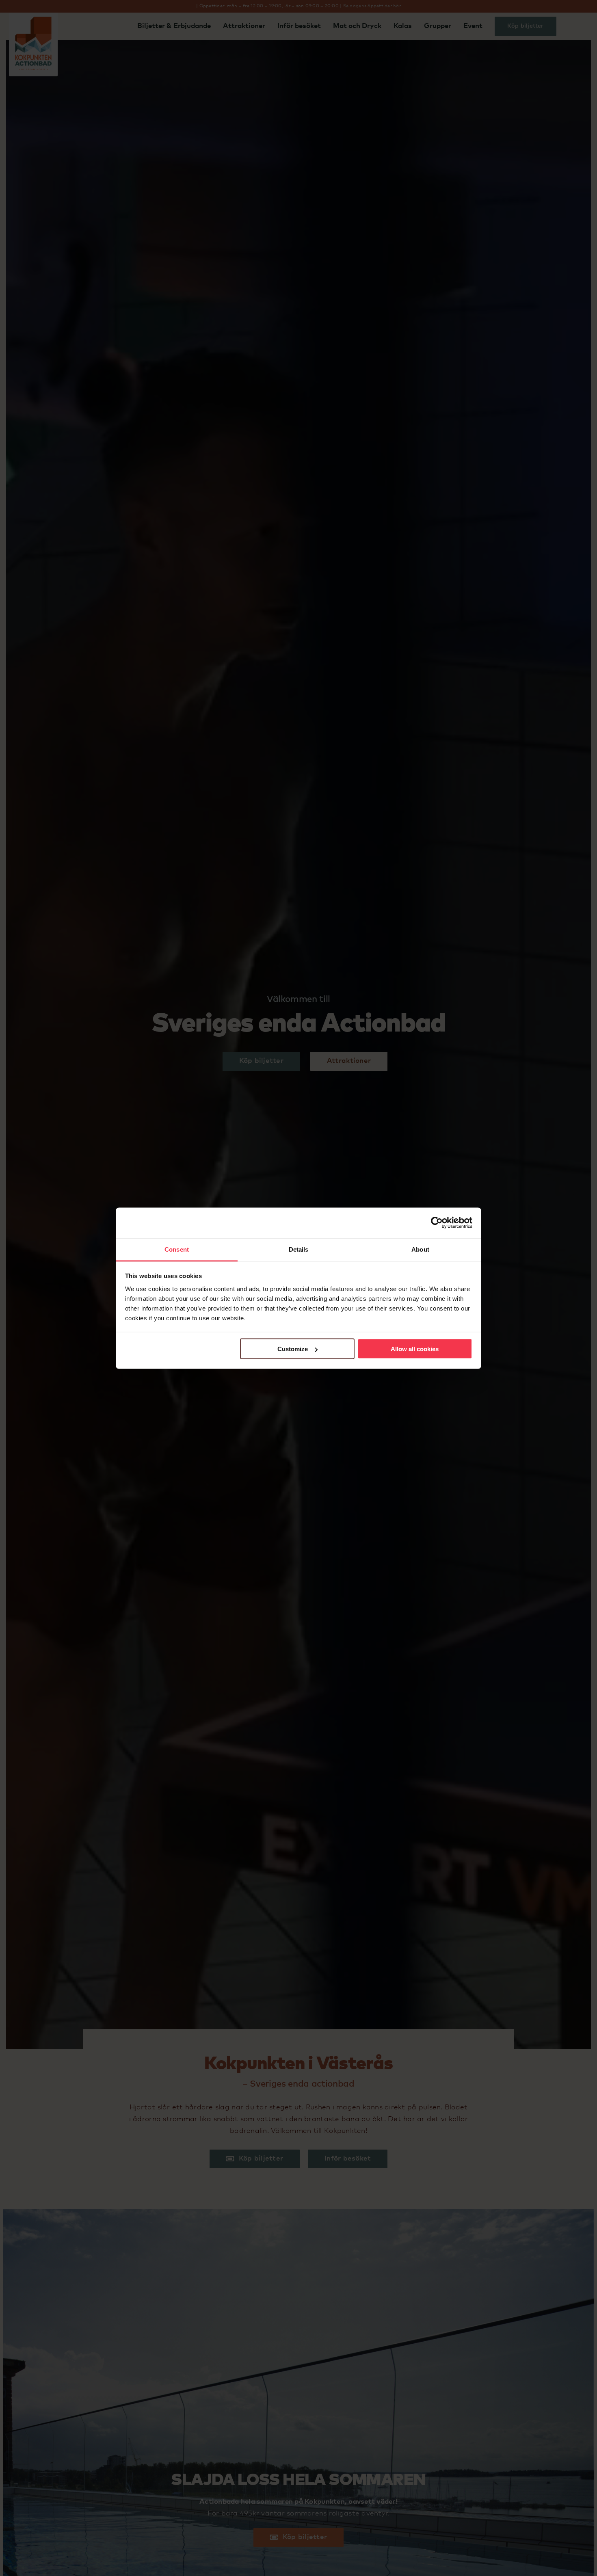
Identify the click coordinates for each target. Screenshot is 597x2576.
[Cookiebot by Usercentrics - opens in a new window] (437, 1223)
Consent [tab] (177, 1249)
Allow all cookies (415, 1349)
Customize (293, 1349)
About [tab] (420, 1249)
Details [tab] (299, 1249)
